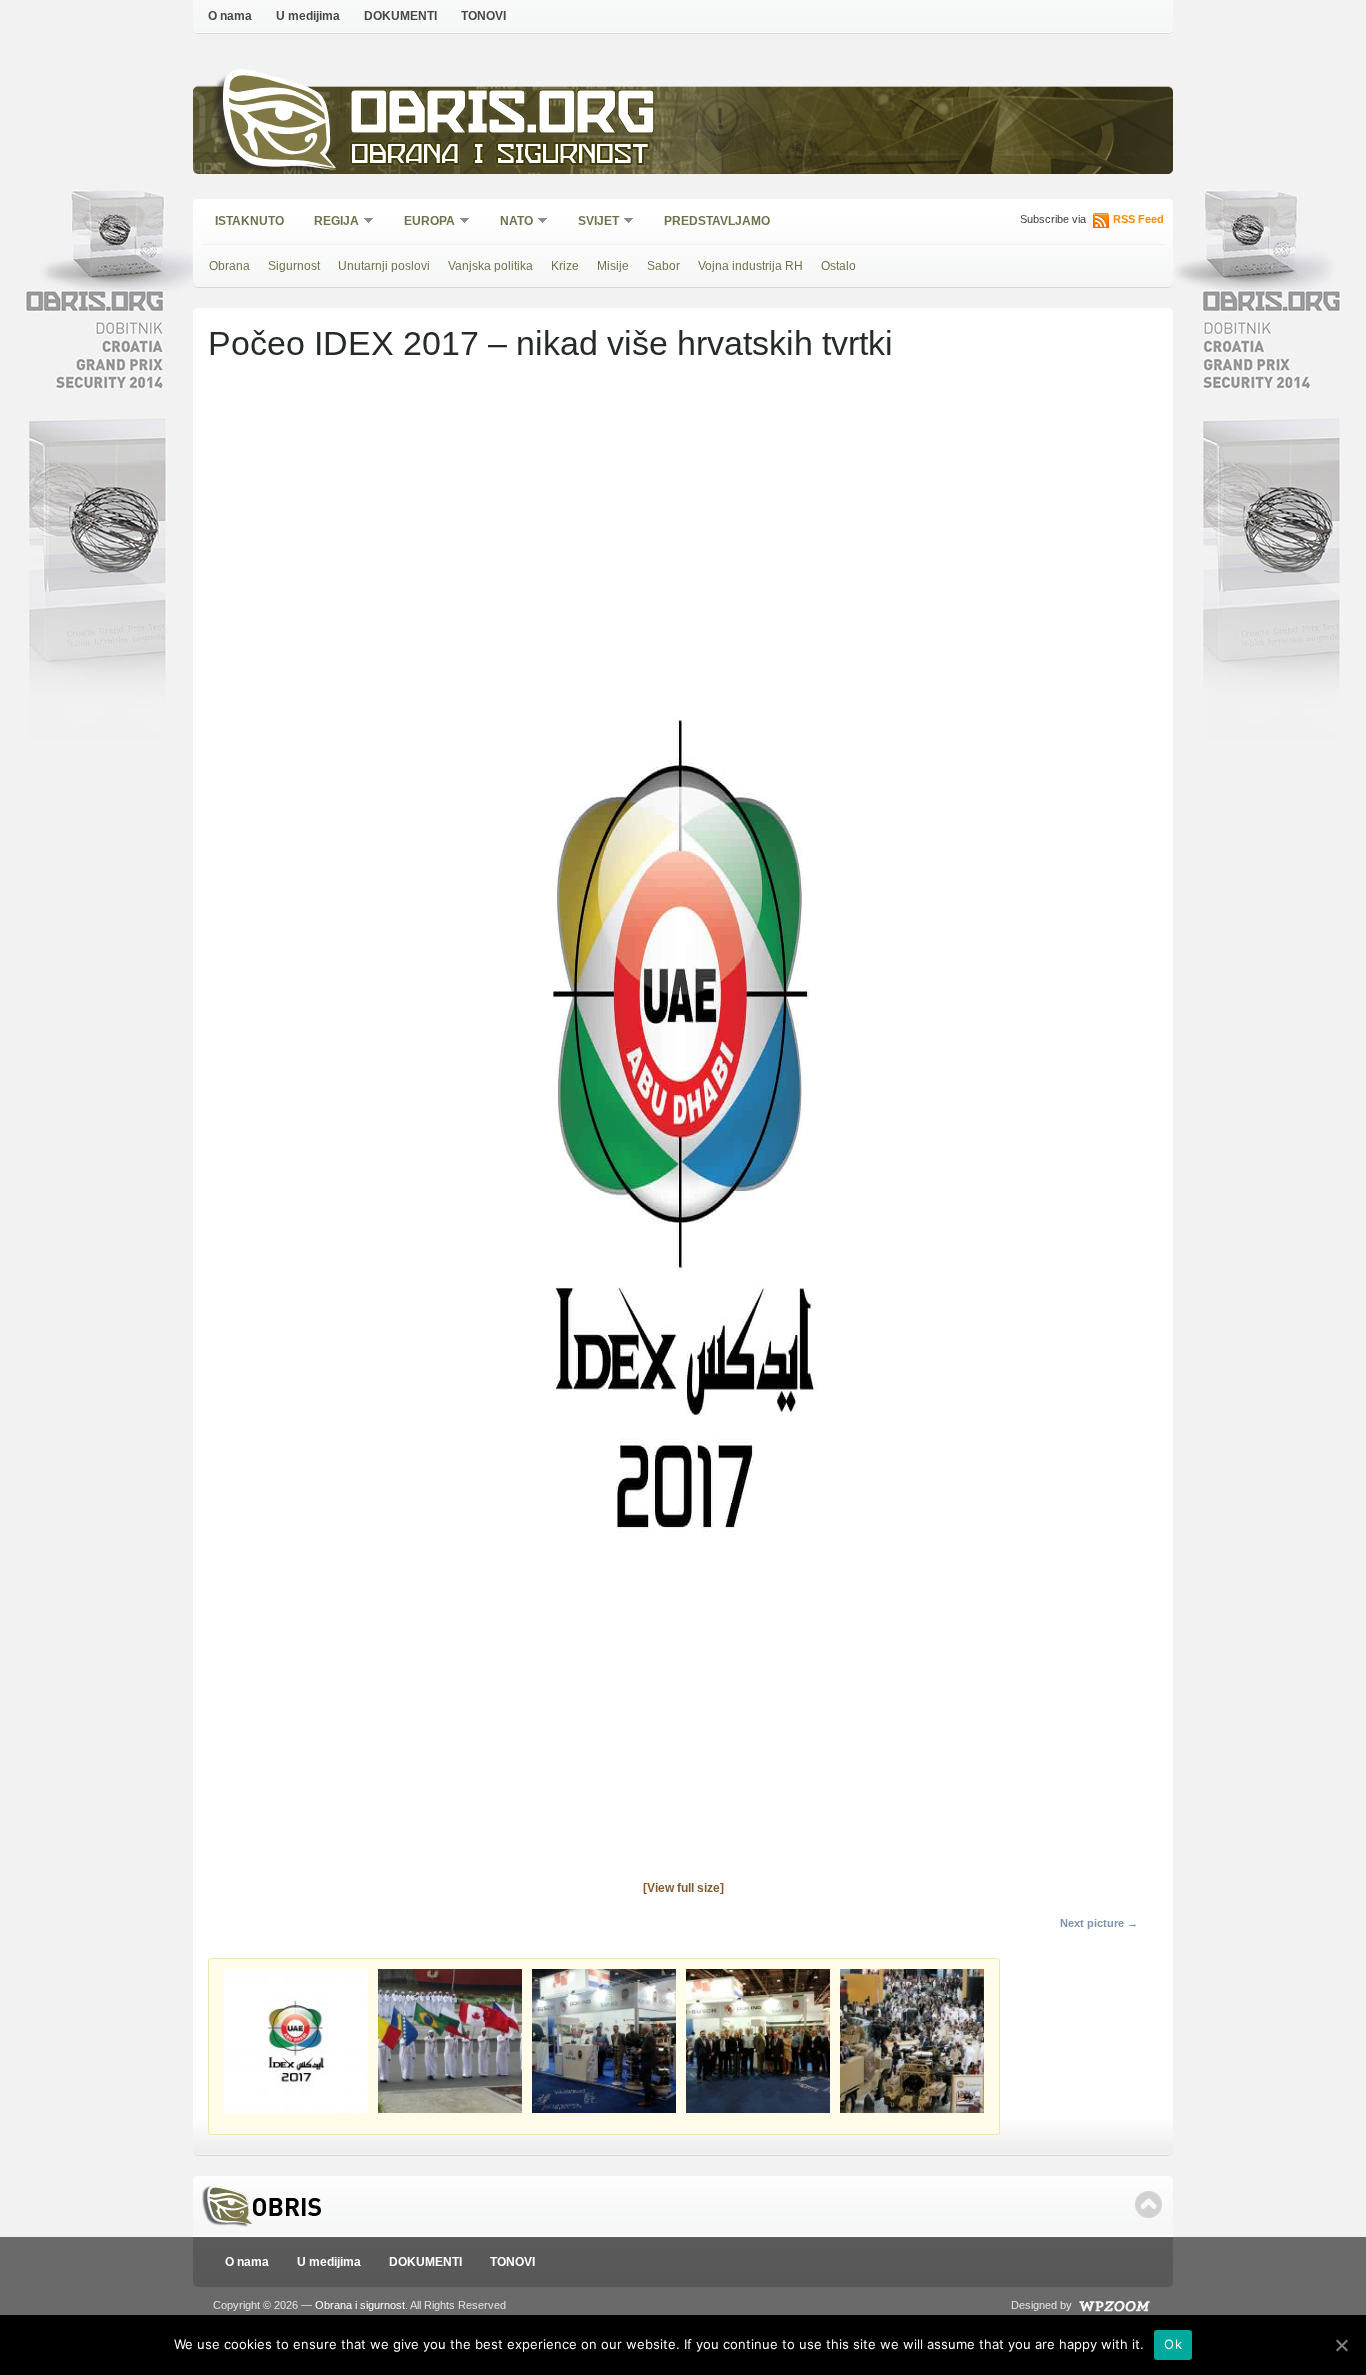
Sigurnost (294, 266)
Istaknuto (249, 221)
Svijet (592, 222)
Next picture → (1099, 1923)
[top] (1148, 2204)
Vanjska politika (490, 266)
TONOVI (483, 16)
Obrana (229, 266)
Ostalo (838, 266)
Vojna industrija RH (750, 266)
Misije (613, 266)
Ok (1173, 2344)
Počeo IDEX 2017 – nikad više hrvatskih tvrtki (550, 343)
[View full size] (683, 1888)
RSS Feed (1138, 219)
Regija (330, 222)
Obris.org (503, 117)
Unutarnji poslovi (384, 266)
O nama (230, 16)
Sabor (663, 266)
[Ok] (1341, 2345)
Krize (565, 266)
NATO (510, 222)
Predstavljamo (717, 221)
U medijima (308, 16)
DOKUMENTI (400, 16)
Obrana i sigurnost (499, 156)
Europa (423, 222)
